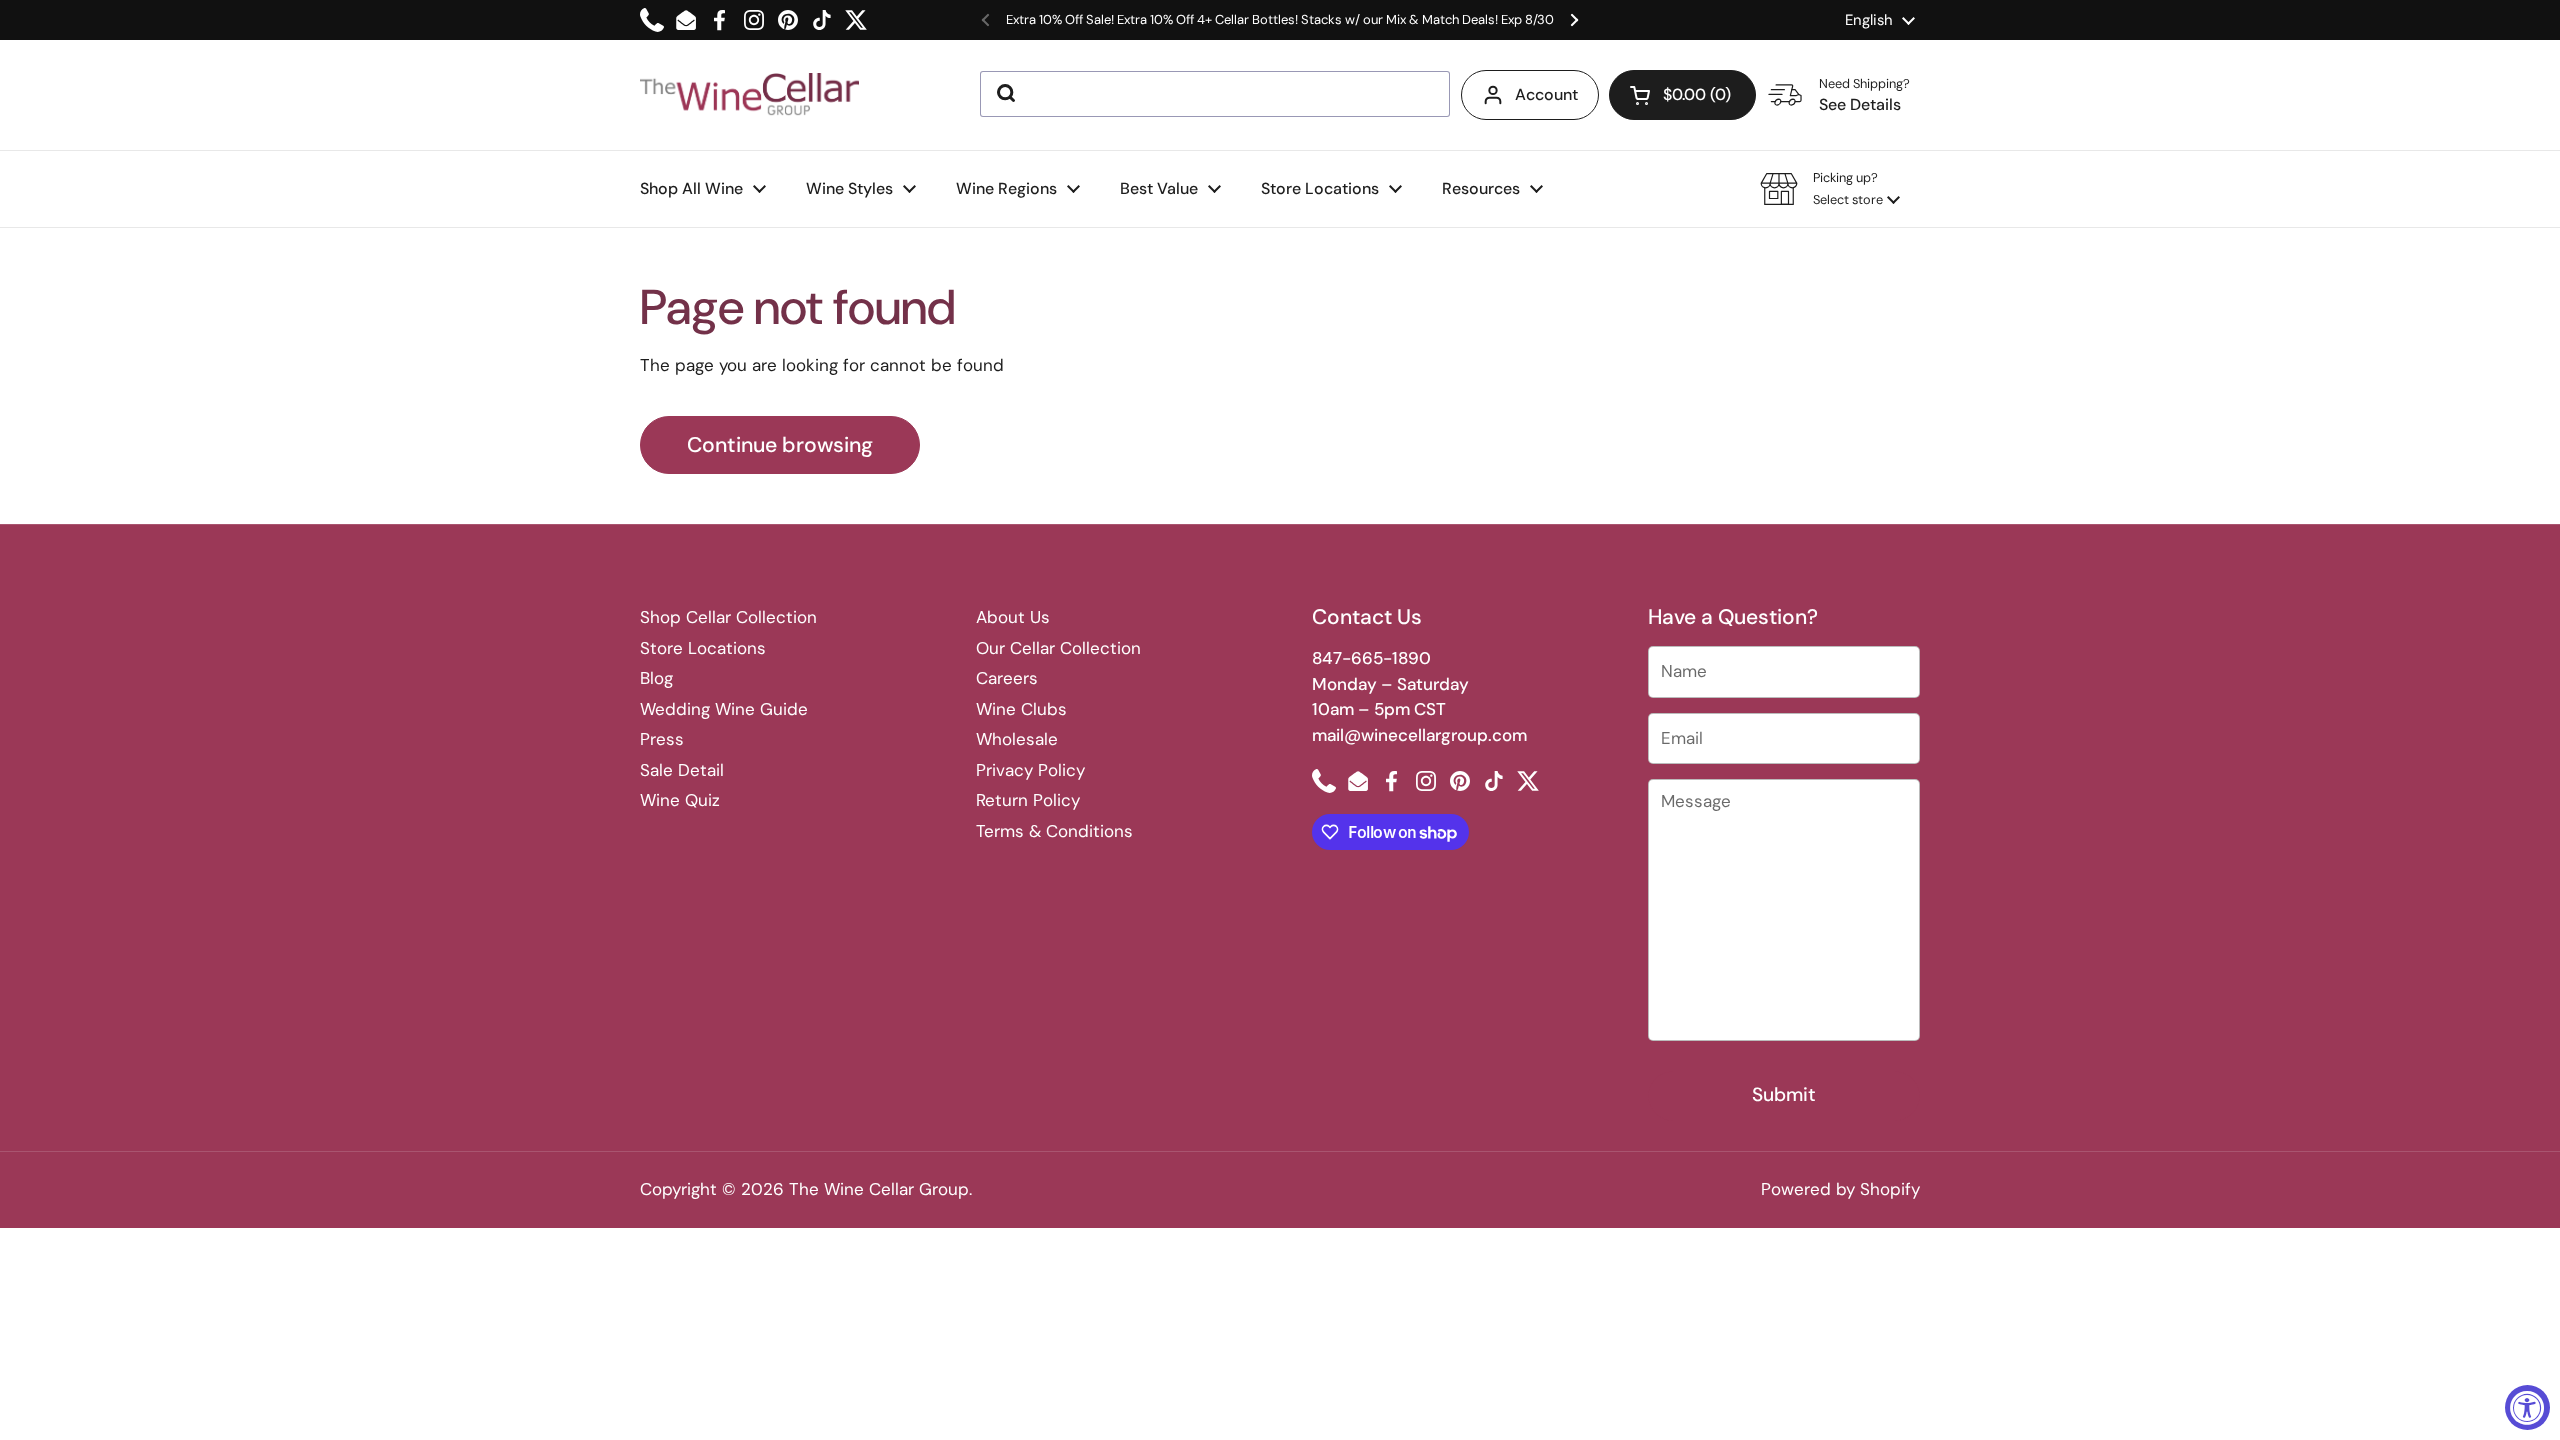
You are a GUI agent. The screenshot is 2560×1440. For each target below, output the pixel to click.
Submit (1784, 1094)
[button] (1682, 95)
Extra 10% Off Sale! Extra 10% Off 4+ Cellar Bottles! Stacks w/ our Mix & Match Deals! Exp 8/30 (1280, 20)
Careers (1007, 678)
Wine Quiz (680, 800)
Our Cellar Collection (1058, 648)
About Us (1013, 617)
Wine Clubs (1021, 709)
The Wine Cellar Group (879, 1189)
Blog (656, 678)
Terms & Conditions (1054, 831)
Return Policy (1028, 800)
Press (662, 739)
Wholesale (1017, 739)
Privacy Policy (1030, 770)
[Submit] (1004, 94)
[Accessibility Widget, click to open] (2527, 1407)
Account (1546, 94)
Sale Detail (682, 770)
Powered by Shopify (1840, 1189)
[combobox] (1215, 94)
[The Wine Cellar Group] (749, 95)
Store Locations (703, 648)
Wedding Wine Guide (724, 709)
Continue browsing (780, 445)
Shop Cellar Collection (728, 617)
